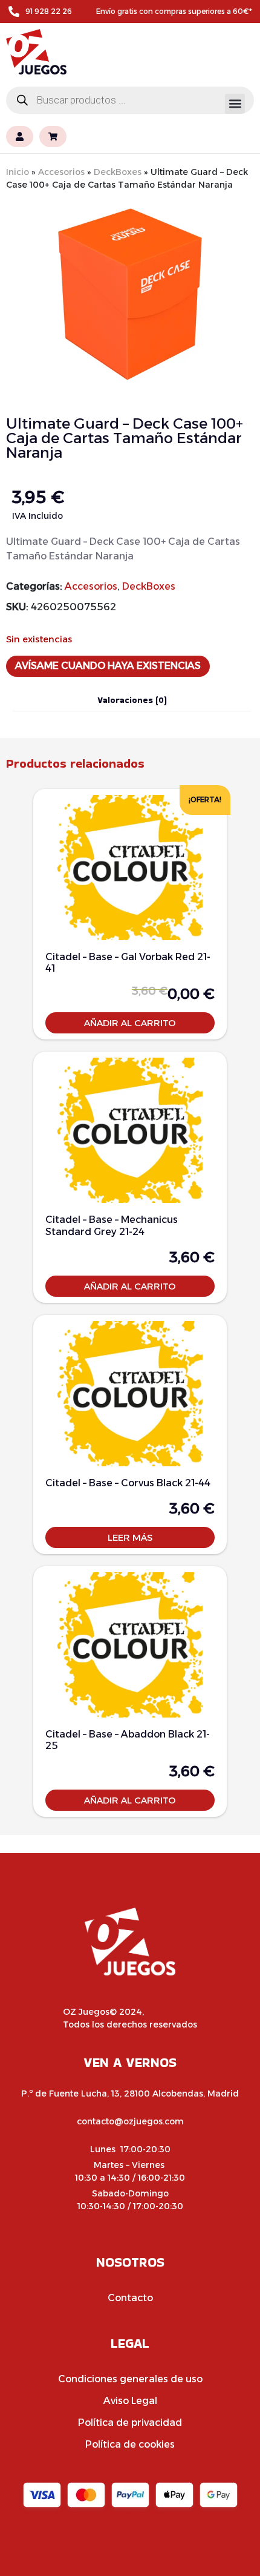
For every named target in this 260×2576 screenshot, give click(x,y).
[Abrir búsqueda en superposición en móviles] (130, 100)
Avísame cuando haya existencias (108, 666)
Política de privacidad (130, 2423)
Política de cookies (130, 2444)
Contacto (130, 2298)
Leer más (130, 1537)
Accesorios (61, 172)
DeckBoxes (118, 172)
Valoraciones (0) (132, 700)
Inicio (18, 172)
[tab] (132, 700)
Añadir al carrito (130, 1023)
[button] (235, 104)
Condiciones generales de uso (130, 2379)
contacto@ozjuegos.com (130, 2121)
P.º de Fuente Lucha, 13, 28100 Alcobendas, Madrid (130, 2093)
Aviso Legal (130, 2401)
